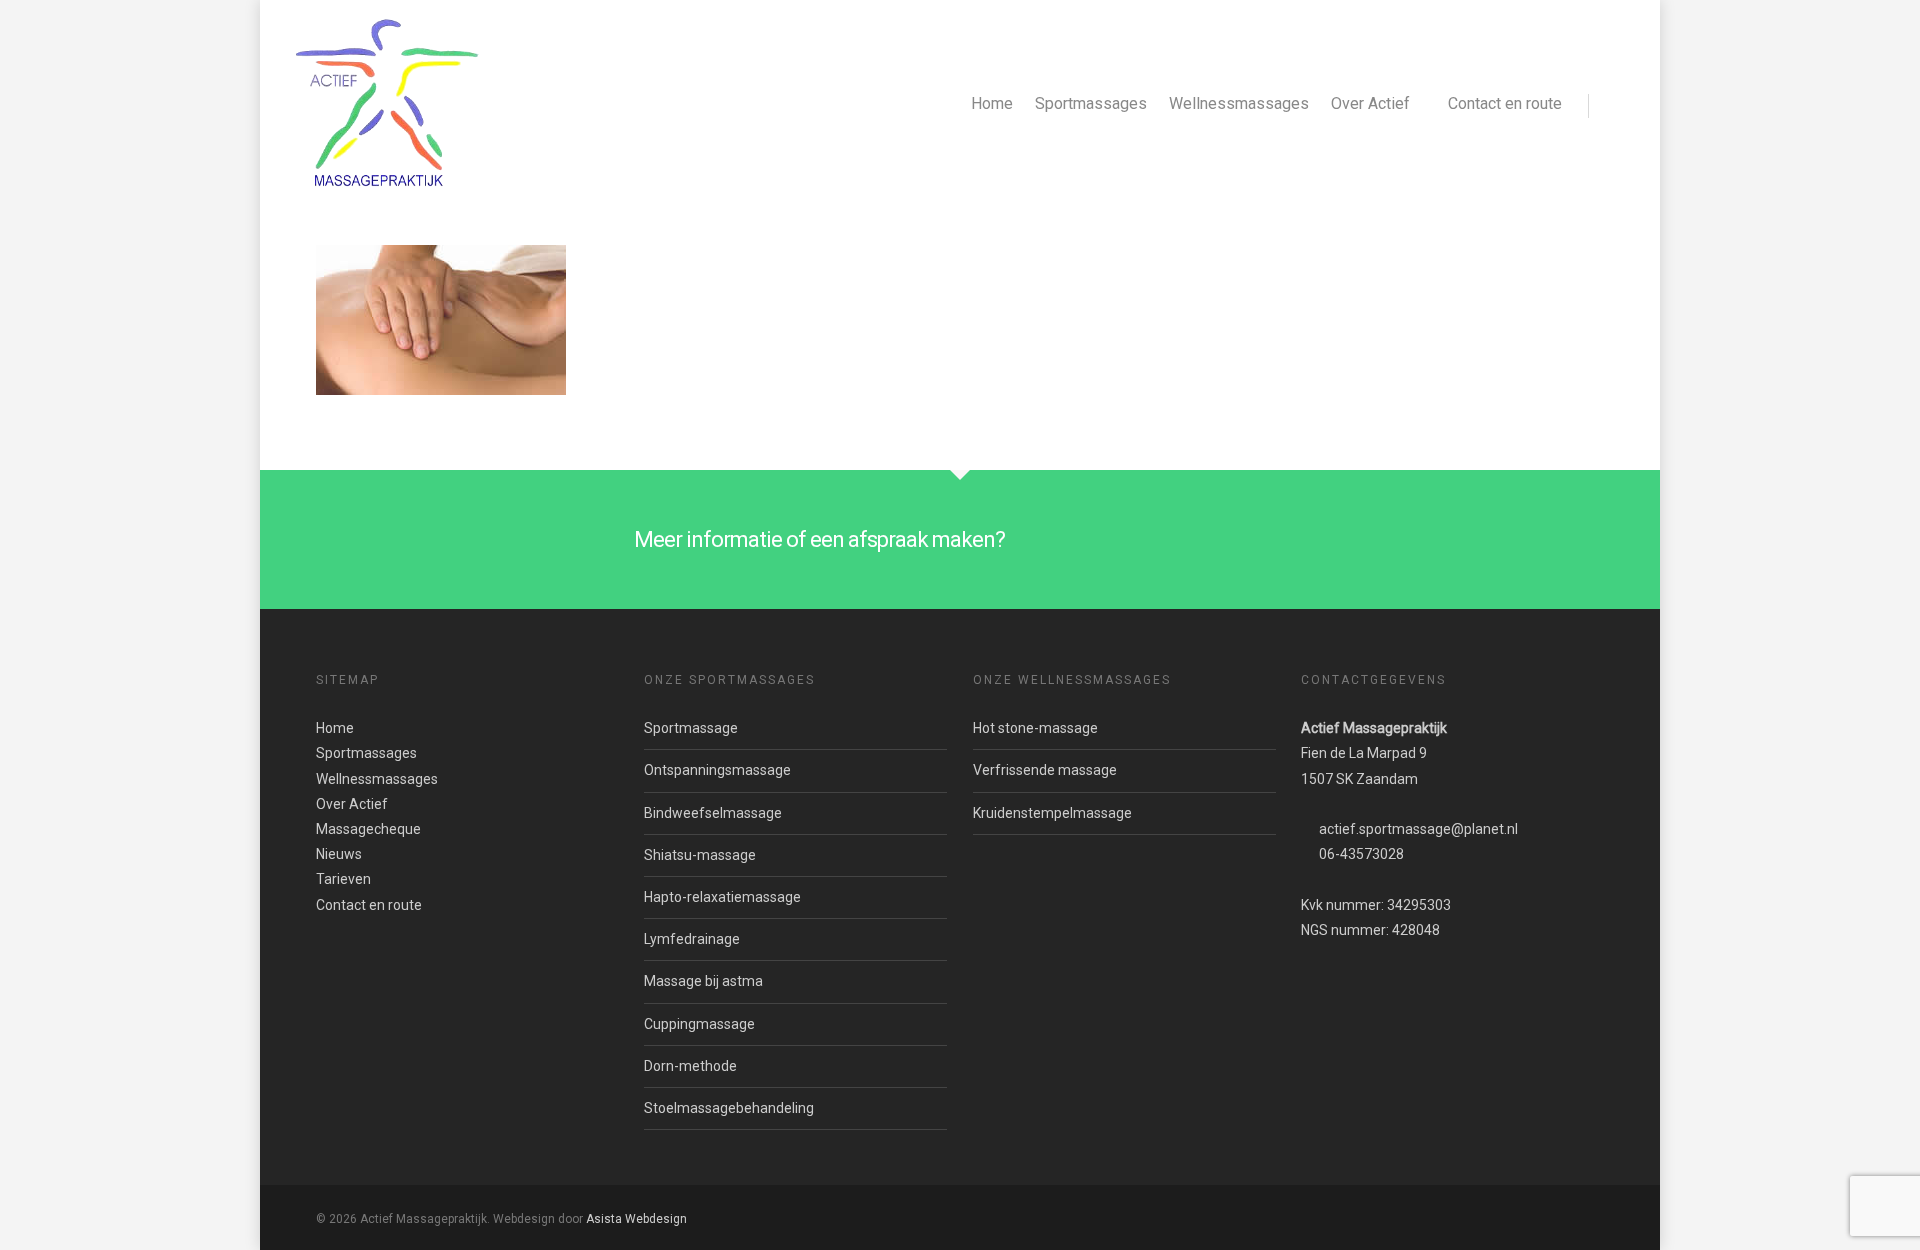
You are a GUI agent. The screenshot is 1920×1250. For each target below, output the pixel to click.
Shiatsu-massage (700, 855)
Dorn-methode (690, 1066)
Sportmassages (1091, 103)
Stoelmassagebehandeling (729, 1108)
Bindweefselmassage (713, 813)
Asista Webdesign (636, 1219)
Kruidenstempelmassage (1052, 813)
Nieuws (339, 854)
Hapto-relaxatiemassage (722, 897)
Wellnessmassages (1239, 103)
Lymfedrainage (692, 939)
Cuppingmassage (699, 1024)
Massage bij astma (703, 981)
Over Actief (1370, 103)
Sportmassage (691, 728)
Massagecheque (368, 829)
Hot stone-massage (1035, 728)
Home (992, 103)
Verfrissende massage (1045, 770)
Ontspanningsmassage (717, 770)
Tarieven (343, 879)
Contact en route (1505, 103)
